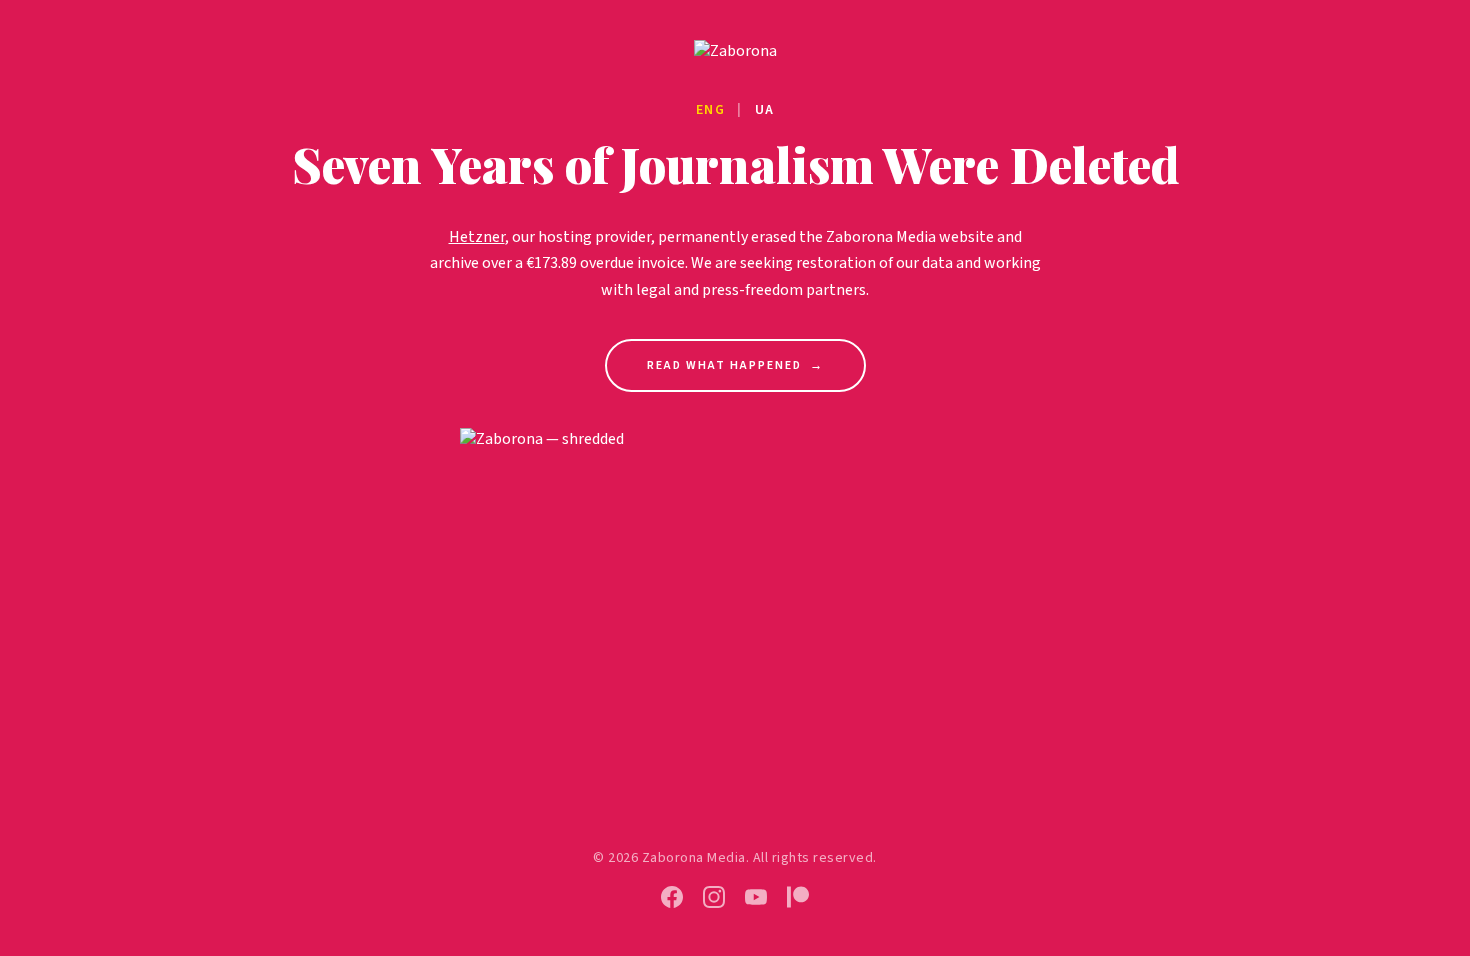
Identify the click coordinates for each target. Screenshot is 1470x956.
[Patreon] (798, 897)
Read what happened (735, 365)
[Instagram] (714, 897)
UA (765, 110)
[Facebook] (672, 897)
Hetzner (477, 237)
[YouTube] (756, 897)
